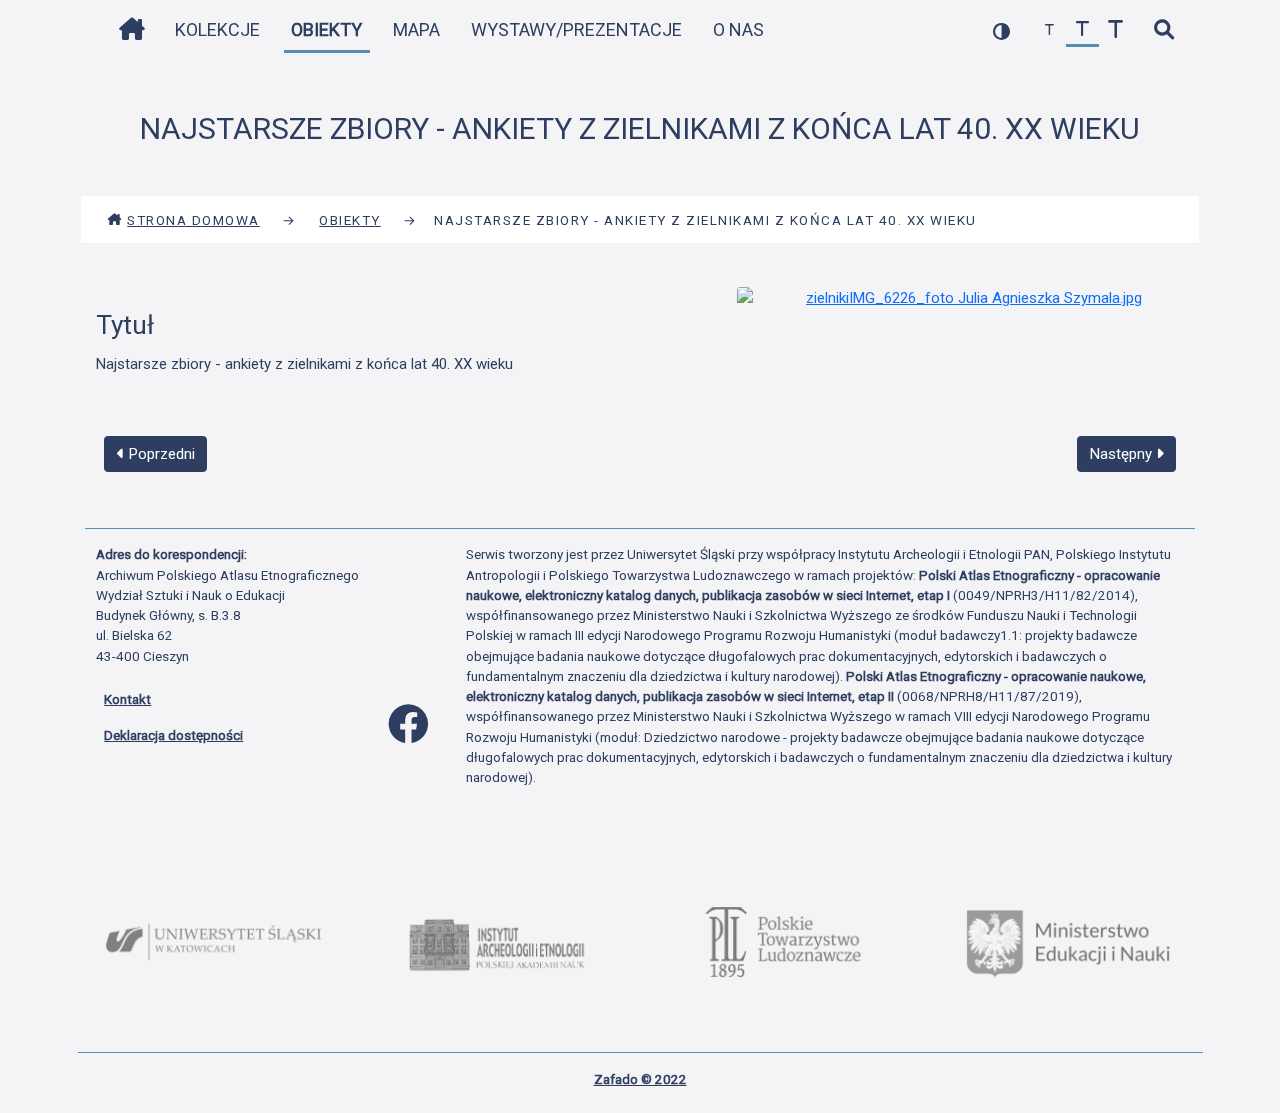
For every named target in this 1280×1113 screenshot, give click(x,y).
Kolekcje (217, 29)
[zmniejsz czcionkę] (1049, 30)
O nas (738, 29)
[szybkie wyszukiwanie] (1163, 30)
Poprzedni (160, 454)
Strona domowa (193, 220)
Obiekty (326, 29)
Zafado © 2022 (640, 1079)
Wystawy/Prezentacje (576, 29)
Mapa (416, 29)
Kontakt (127, 699)
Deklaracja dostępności (173, 735)
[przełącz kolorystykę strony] (1001, 30)
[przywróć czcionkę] (1082, 30)
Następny (1123, 454)
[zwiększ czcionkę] (1115, 30)
